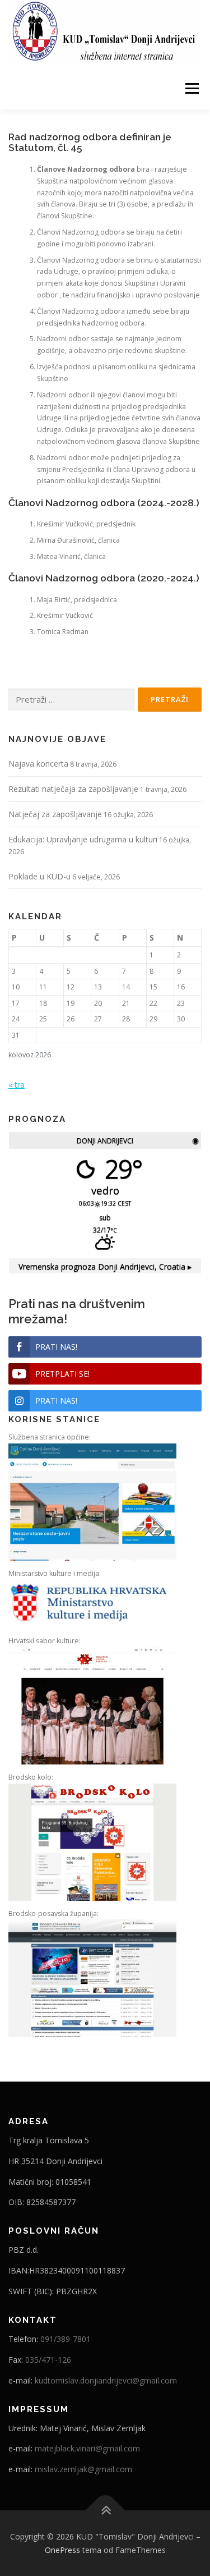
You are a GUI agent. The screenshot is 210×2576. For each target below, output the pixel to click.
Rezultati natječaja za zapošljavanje (73, 789)
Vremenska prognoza (105, 1266)
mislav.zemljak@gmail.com (83, 2469)
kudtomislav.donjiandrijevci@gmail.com (106, 2380)
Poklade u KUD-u (39, 876)
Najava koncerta (38, 764)
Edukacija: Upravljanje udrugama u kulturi (83, 839)
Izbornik (192, 88)
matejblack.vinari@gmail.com (87, 2448)
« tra (17, 1085)
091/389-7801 (66, 2339)
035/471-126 (48, 2360)
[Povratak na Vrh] (105, 2510)
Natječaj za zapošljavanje (55, 814)
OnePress (62, 2550)
